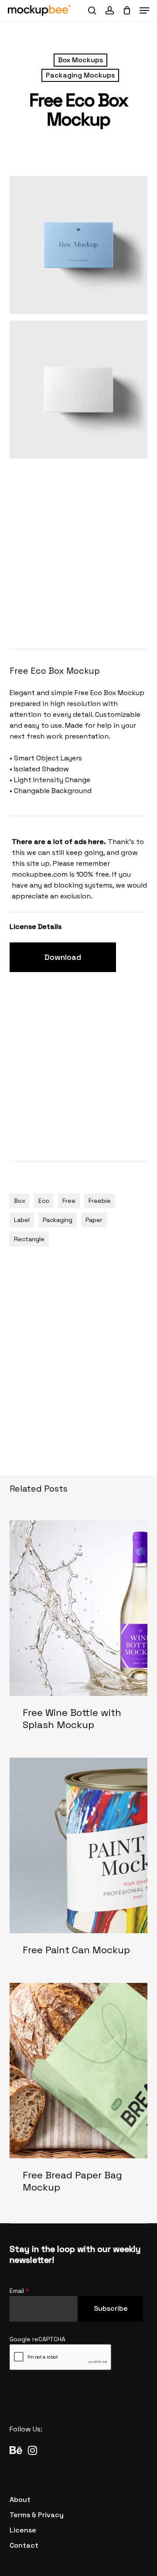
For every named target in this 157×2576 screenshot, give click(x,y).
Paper (94, 1220)
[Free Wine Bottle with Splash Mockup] (79, 1632)
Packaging (58, 1220)
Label (22, 1220)
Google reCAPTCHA (38, 2339)
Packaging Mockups (80, 75)
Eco (44, 1201)
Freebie (100, 1201)
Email (19, 2291)
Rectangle (29, 1239)
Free (69, 1201)
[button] (144, 10)
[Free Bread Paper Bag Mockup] (79, 2095)
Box (20, 1201)
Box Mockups (80, 60)
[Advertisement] (78, 552)
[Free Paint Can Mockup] (79, 1864)
